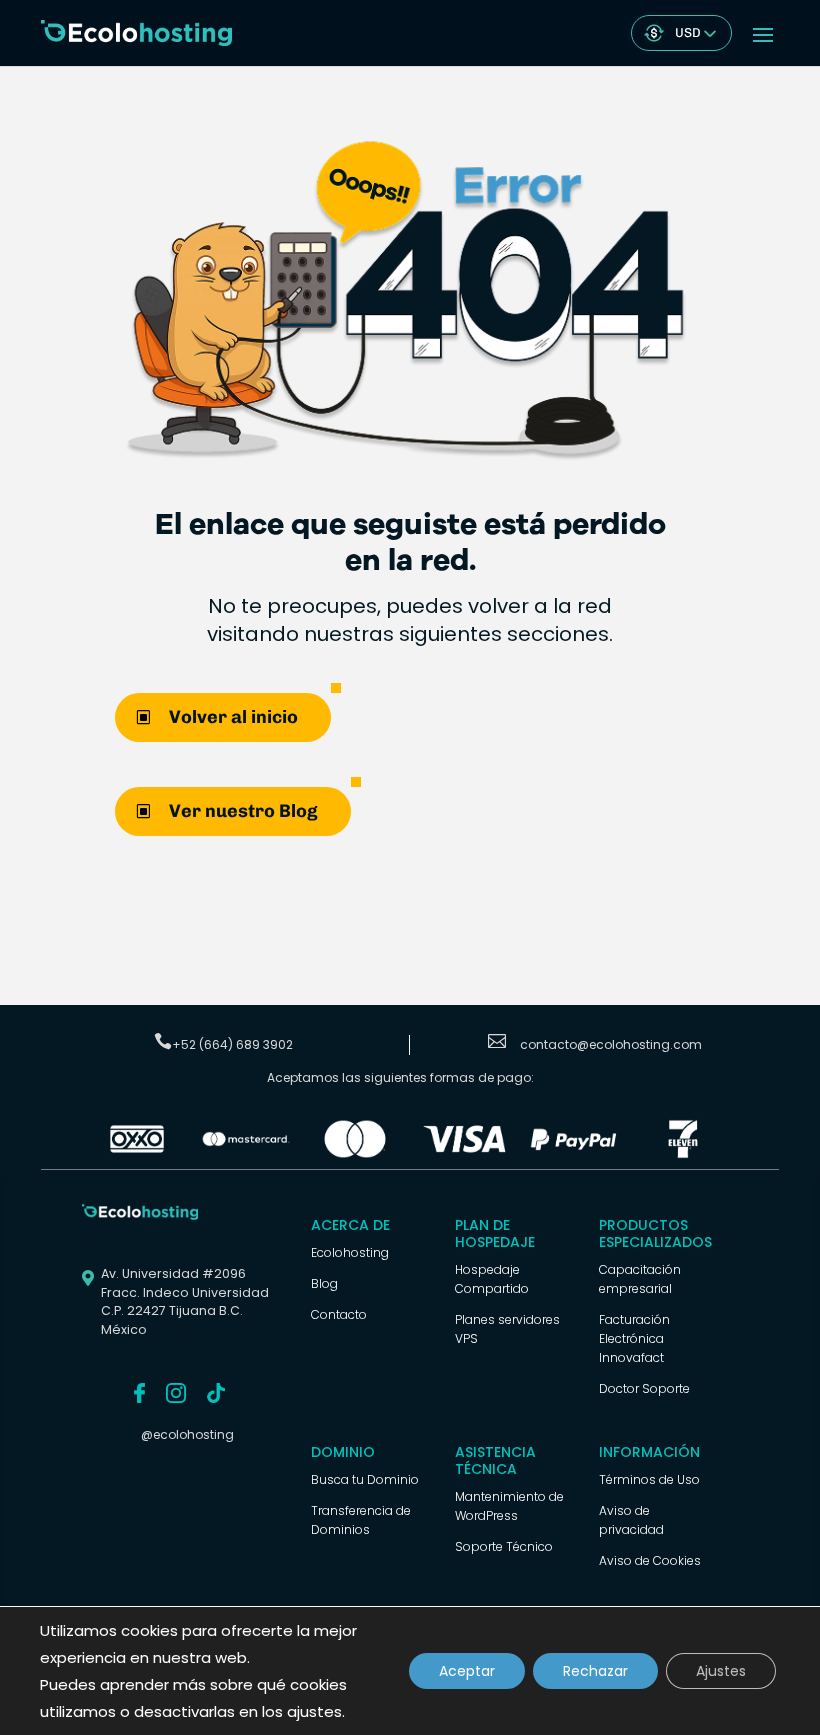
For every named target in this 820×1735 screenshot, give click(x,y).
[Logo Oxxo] (137, 1153)
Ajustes (721, 1671)
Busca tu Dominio (365, 1479)
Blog (324, 1283)
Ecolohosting (350, 1252)
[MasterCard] (246, 1153)
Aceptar (467, 1671)
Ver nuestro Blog (243, 811)
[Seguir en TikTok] (216, 1393)
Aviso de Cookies (650, 1560)
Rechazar (595, 1671)
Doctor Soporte (644, 1388)
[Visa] (465, 1153)
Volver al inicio (233, 717)
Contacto (339, 1314)
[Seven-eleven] (683, 1153)
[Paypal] (574, 1153)
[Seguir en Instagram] (176, 1393)
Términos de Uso (649, 1479)
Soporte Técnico (504, 1546)
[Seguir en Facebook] (139, 1393)
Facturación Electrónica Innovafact (634, 1338)
